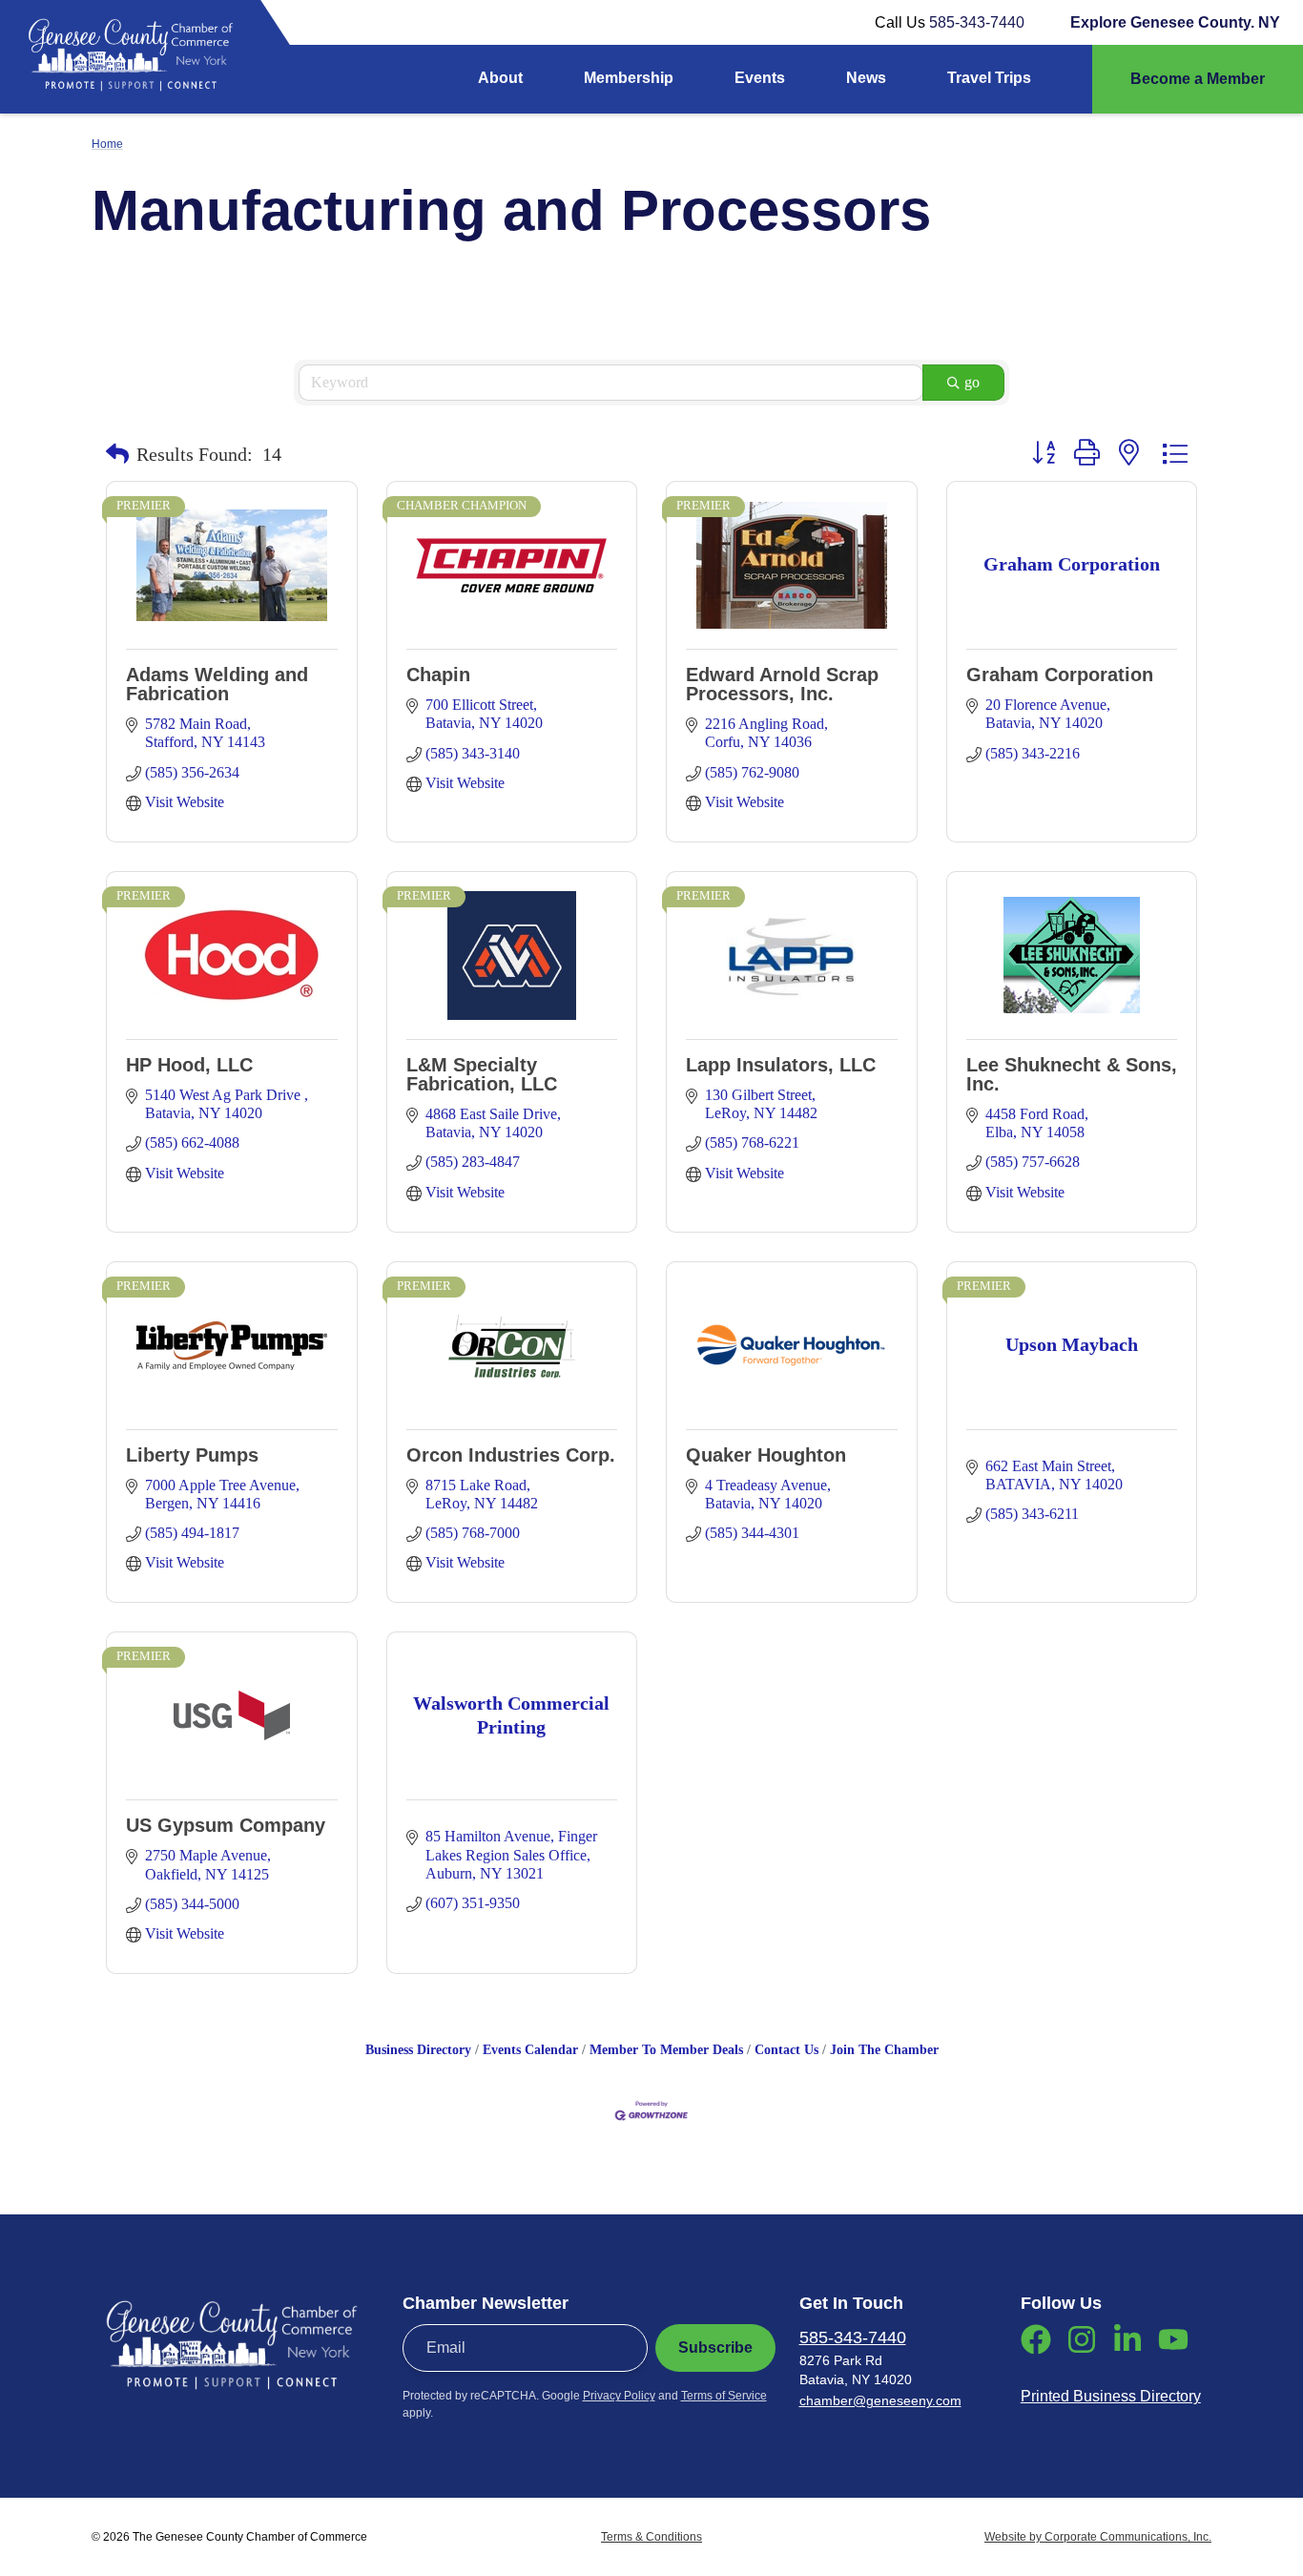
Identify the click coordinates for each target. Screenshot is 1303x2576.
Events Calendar (530, 2050)
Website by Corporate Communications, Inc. (1098, 2537)
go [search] (972, 382)
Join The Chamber (884, 2050)
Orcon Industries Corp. (511, 1455)
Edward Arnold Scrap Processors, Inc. (782, 684)
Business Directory (418, 2050)
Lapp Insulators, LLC (781, 1065)
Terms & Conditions (651, 2537)
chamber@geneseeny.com (880, 2400)
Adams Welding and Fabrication (217, 684)
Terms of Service (724, 2396)
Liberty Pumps (192, 1455)
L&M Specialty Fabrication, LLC (482, 1074)
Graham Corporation (1060, 675)
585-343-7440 (977, 22)
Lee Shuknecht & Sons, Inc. (1072, 1074)
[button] (117, 454)
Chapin (438, 675)
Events (760, 78)
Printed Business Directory (1111, 2396)
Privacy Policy (619, 2396)
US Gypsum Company (226, 1825)
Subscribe (715, 2347)
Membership (629, 78)
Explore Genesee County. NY (1175, 22)
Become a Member (1198, 79)
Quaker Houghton (766, 1455)
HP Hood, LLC (189, 1065)
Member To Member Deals (666, 2050)
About (500, 78)
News (866, 78)
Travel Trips (989, 78)
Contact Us (786, 2050)
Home (107, 144)
